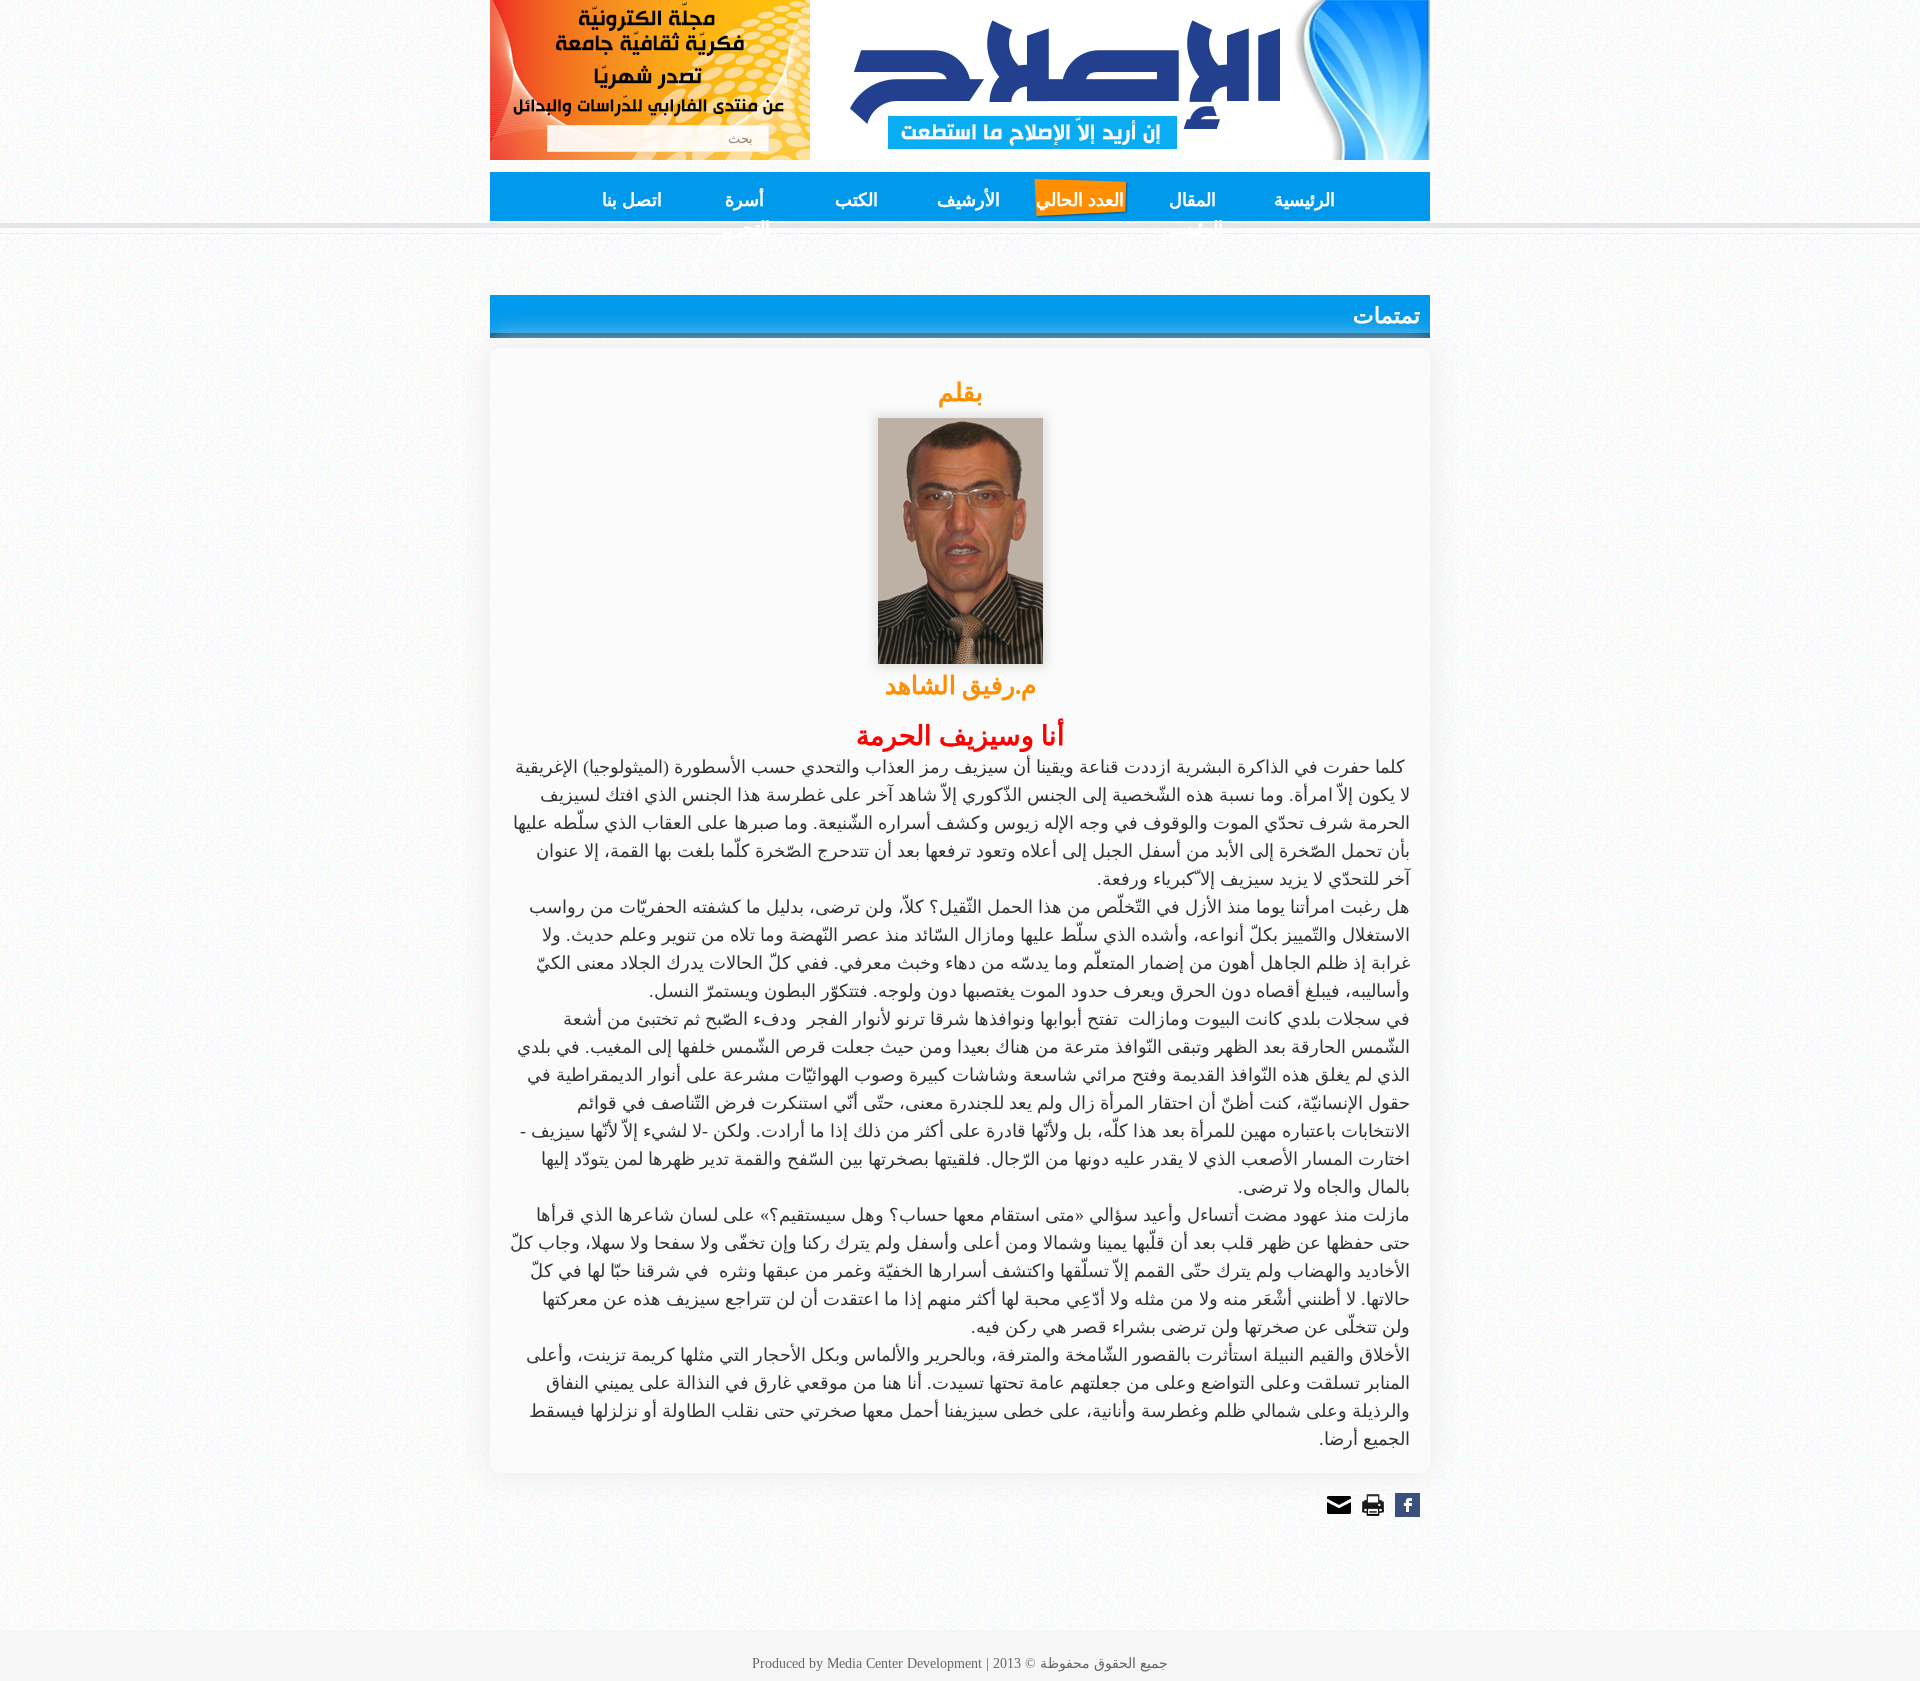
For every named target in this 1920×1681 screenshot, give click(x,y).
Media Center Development (904, 1663)
